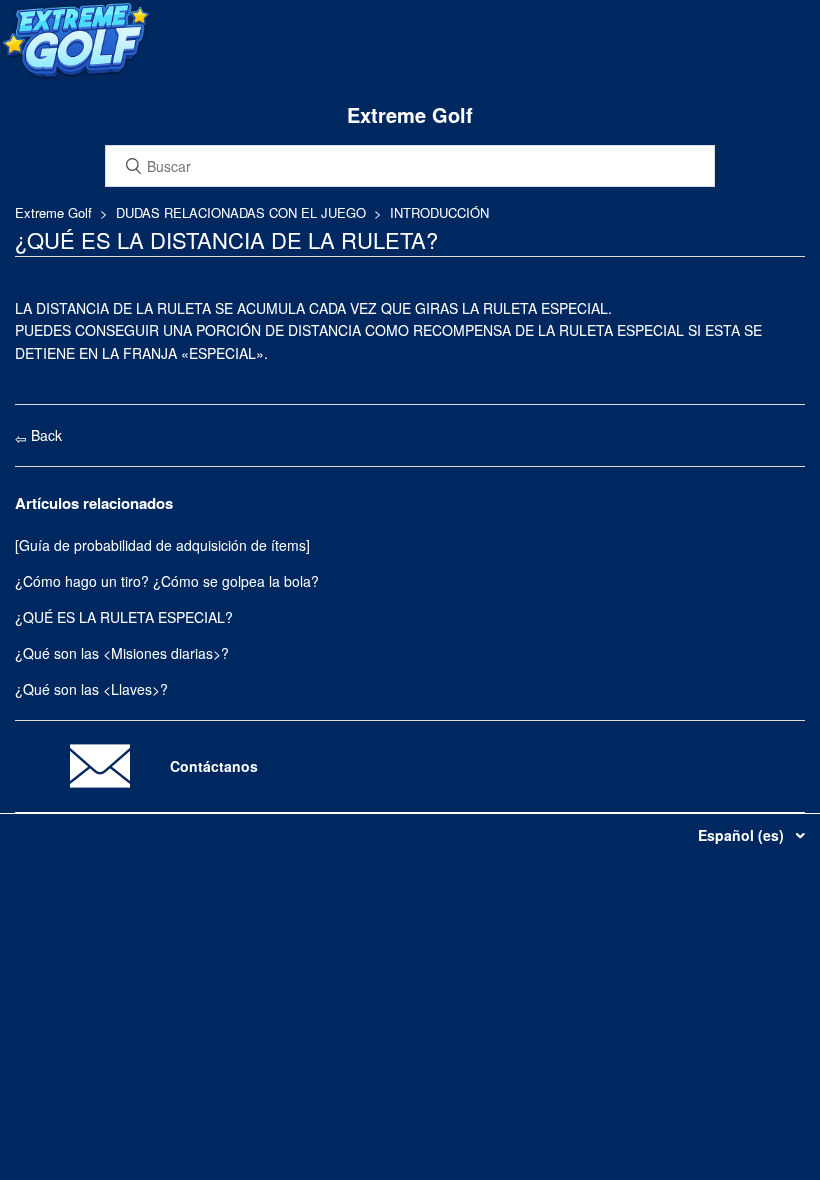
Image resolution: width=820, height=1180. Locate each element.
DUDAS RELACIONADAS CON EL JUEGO (241, 212)
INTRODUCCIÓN (439, 212)
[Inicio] (76, 74)
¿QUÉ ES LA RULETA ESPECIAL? (124, 617)
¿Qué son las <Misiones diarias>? (122, 653)
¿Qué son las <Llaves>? (91, 689)
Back (44, 435)
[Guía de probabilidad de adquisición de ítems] (162, 545)
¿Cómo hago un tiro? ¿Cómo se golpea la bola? (167, 581)
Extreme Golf (53, 212)
